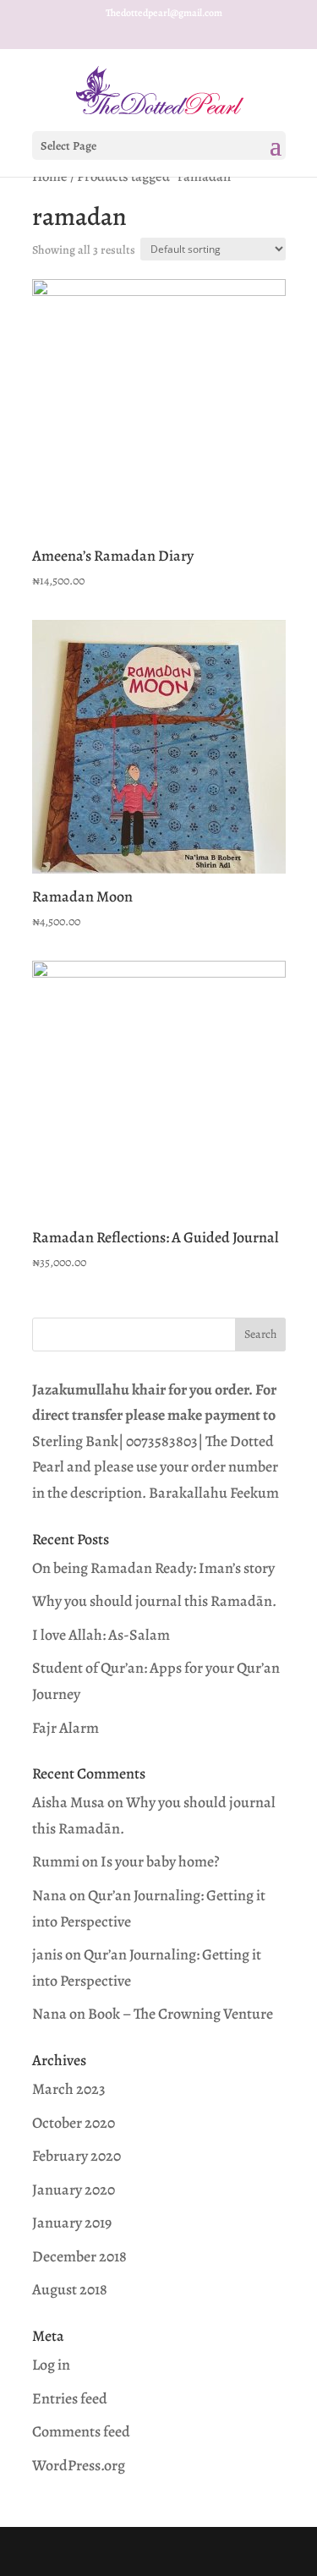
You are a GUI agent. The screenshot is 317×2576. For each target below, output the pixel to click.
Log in (51, 2365)
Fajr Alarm (66, 1728)
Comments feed (81, 2431)
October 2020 (74, 2123)
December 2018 (79, 2256)
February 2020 (77, 2156)
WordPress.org (79, 2465)
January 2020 (74, 2190)
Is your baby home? (160, 1861)
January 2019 (72, 2222)
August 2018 (70, 2289)
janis (47, 1954)
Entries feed (70, 2398)
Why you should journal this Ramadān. (154, 1601)
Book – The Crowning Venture (180, 2014)
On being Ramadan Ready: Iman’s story (153, 1568)
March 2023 (69, 2089)
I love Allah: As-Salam (101, 1635)
